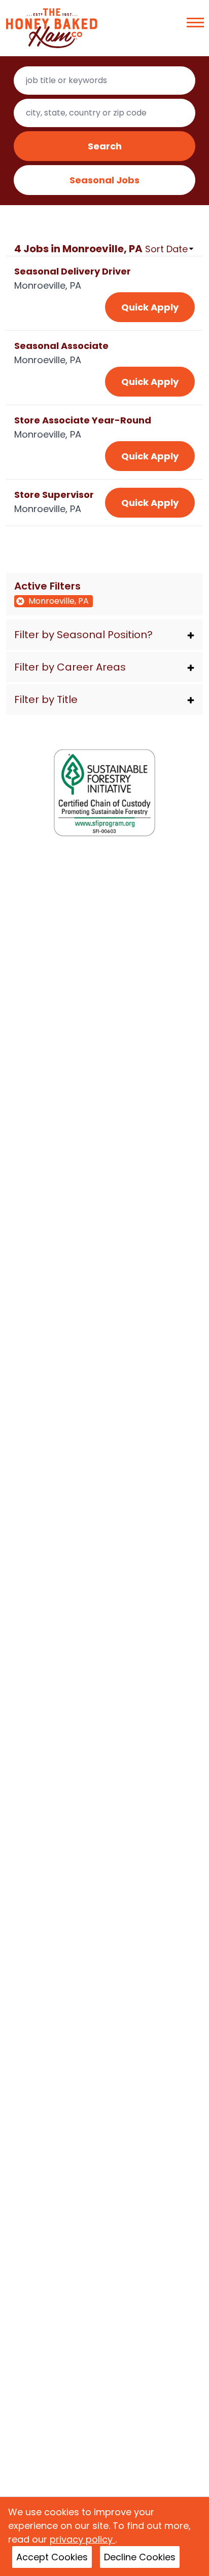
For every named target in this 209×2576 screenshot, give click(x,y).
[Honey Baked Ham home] (52, 28)
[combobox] (104, 81)
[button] (104, 635)
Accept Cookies (52, 2557)
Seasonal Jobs (104, 180)
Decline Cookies (140, 2557)
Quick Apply (150, 307)
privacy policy (82, 2539)
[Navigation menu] (195, 23)
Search (105, 146)
